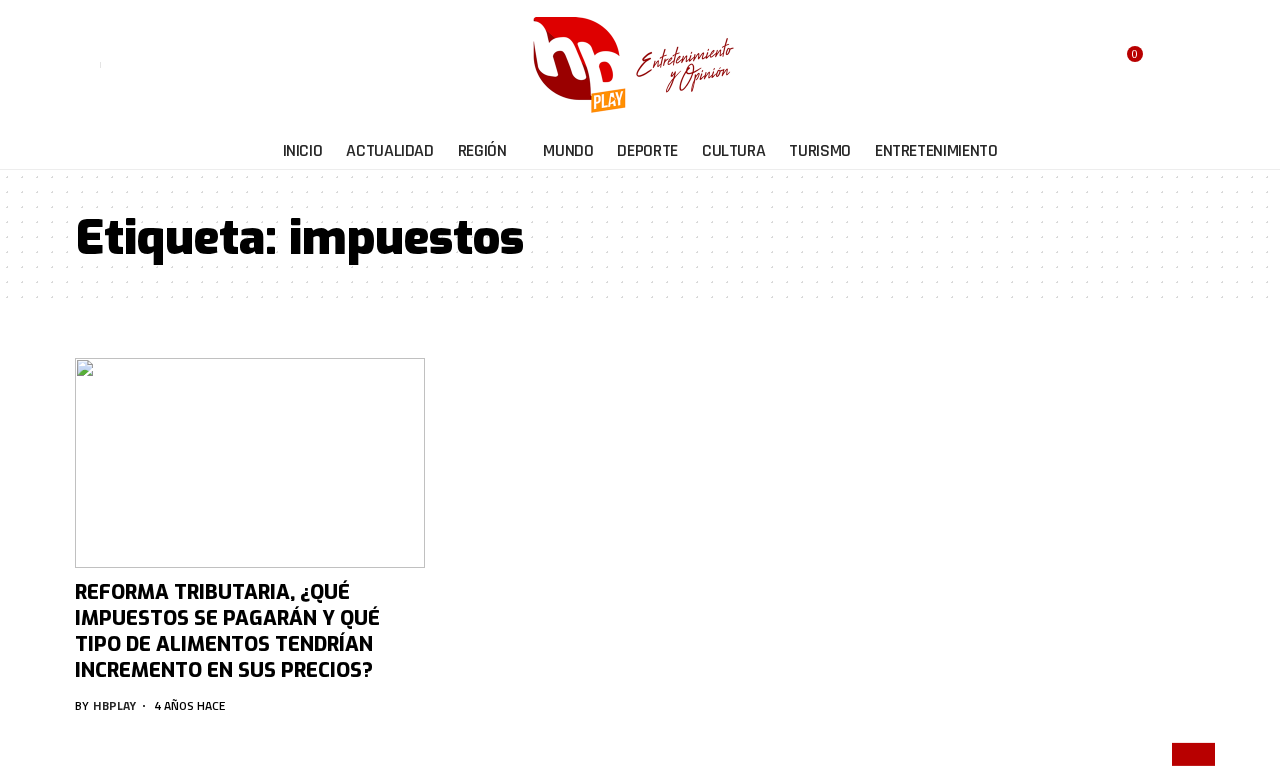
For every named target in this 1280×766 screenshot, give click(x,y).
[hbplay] (639, 65)
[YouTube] (163, 65)
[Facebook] (117, 65)
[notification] (1156, 65)
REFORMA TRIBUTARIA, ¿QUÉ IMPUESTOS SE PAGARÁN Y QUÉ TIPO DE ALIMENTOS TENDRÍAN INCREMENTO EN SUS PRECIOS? (227, 631)
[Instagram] (186, 65)
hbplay (114, 705)
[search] (1182, 65)
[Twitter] (140, 65)
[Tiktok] (209, 65)
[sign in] (88, 65)
